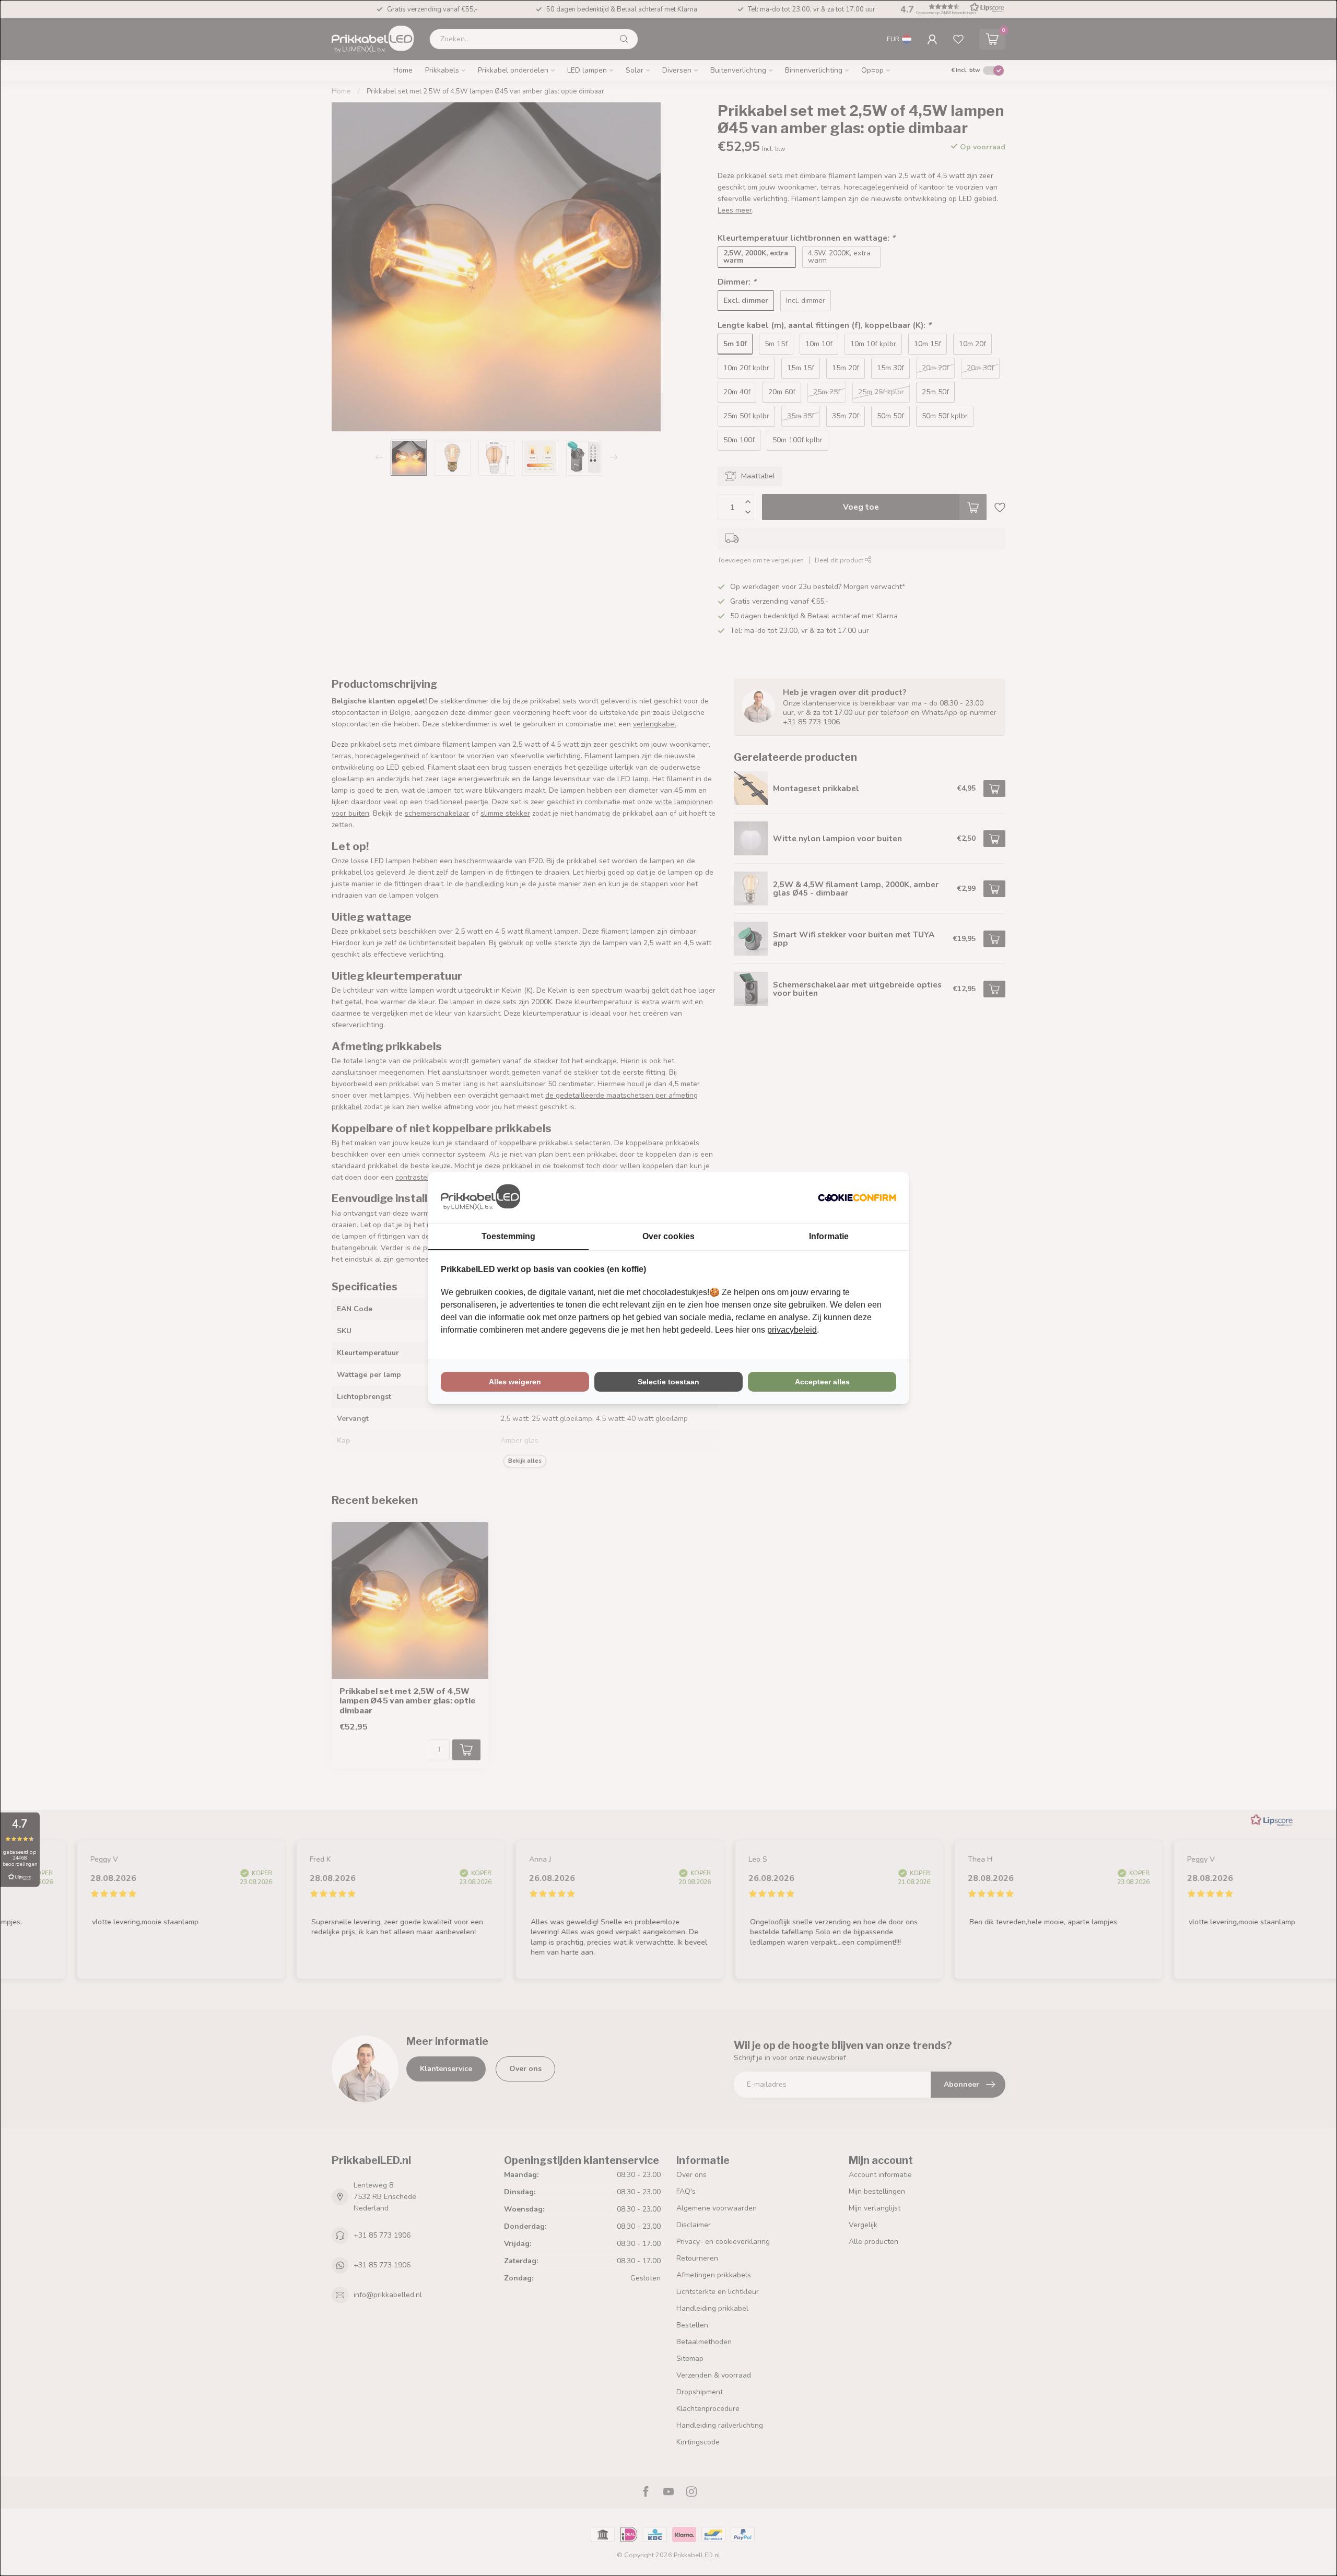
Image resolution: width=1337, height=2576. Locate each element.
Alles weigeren (515, 1382)
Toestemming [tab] (508, 1236)
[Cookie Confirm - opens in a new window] (857, 1197)
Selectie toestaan (668, 1382)
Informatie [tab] (829, 1236)
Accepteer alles (822, 1382)
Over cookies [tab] (668, 1236)
